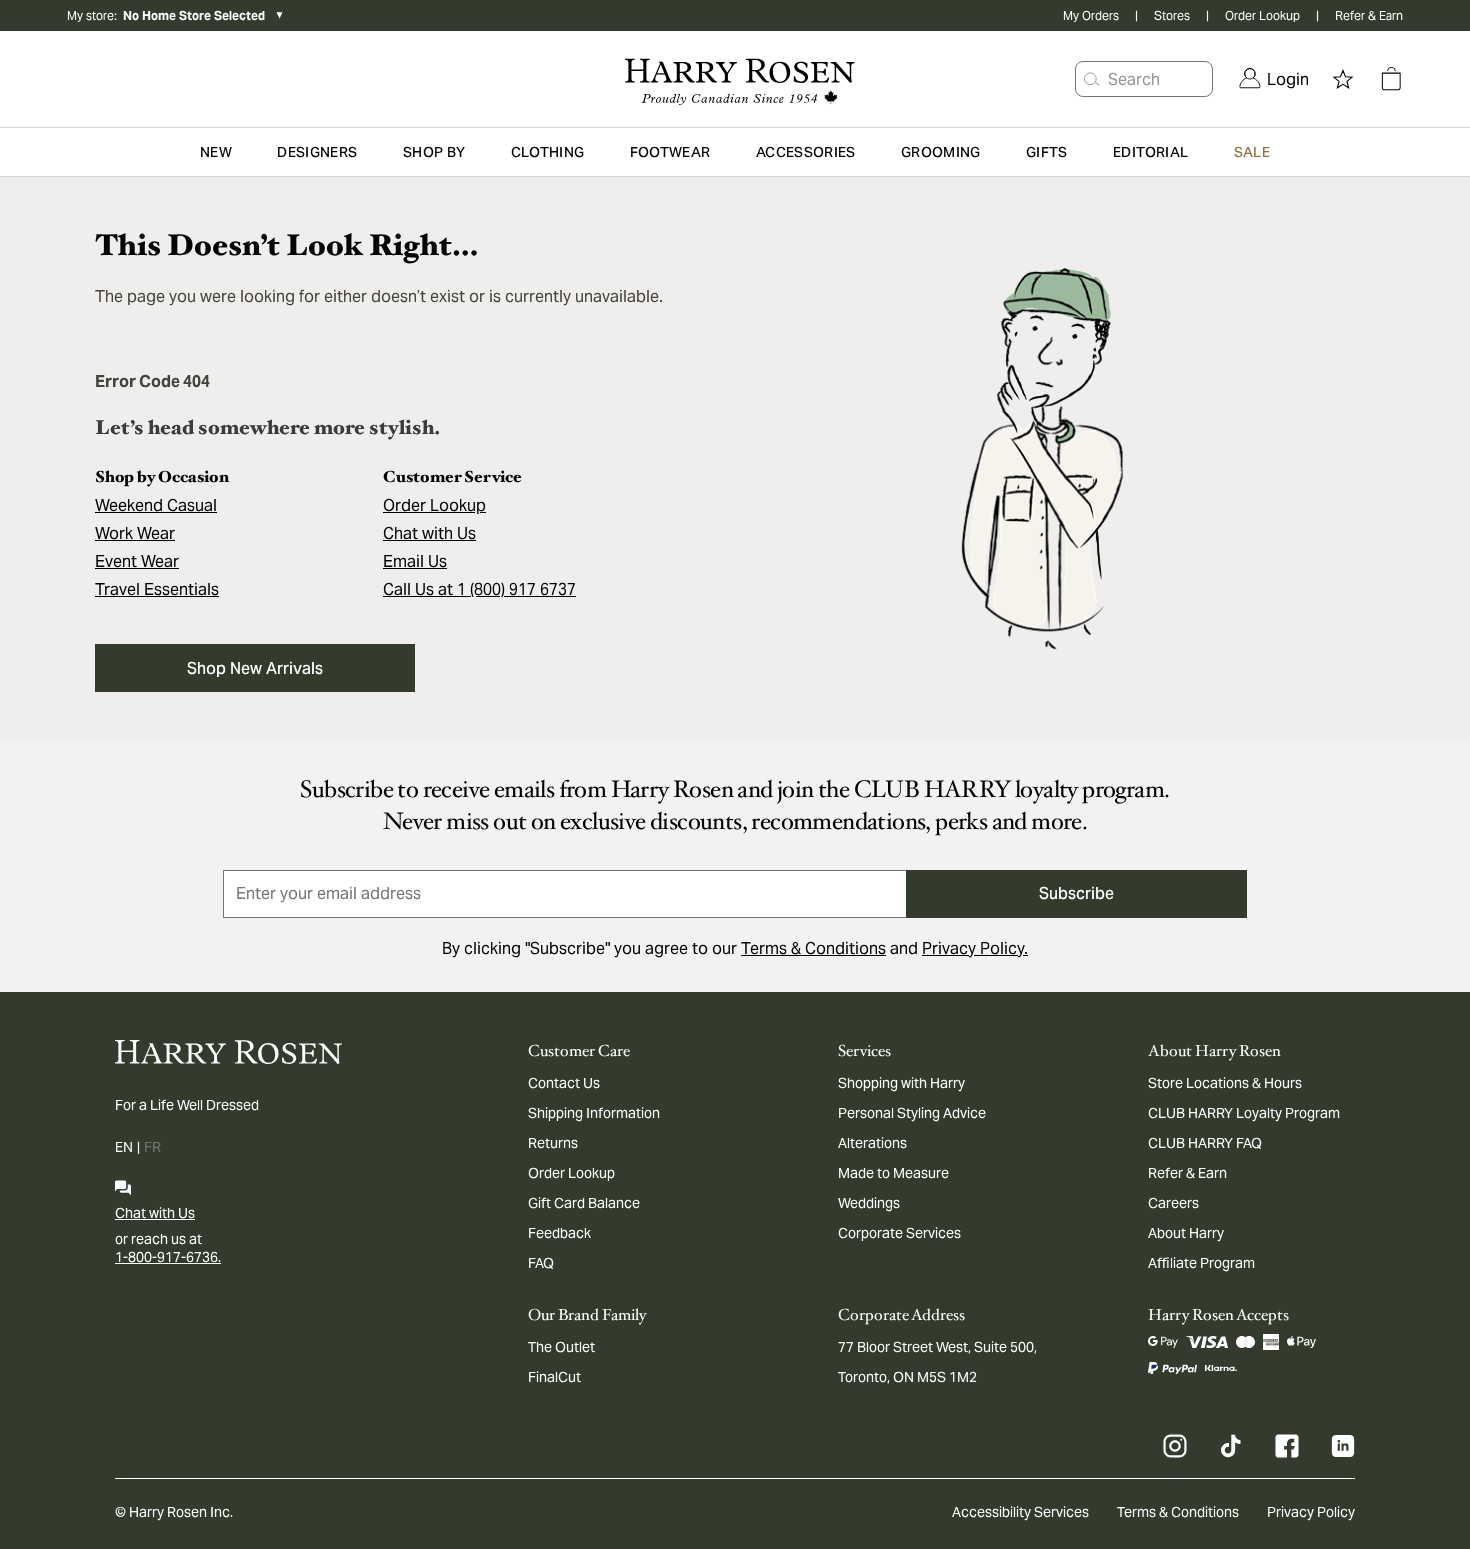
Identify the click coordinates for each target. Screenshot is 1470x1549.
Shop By (434, 152)
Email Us (415, 561)
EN (124, 1147)
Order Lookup (1262, 15)
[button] (1092, 79)
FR (152, 1147)
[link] (1274, 79)
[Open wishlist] (1343, 79)
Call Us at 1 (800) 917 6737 (479, 589)
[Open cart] (1391, 79)
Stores (1172, 15)
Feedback (559, 1233)
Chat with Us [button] (429, 533)
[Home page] (734, 79)
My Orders (1091, 15)
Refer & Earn (1369, 15)
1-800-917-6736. (168, 1257)
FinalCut (554, 1377)
